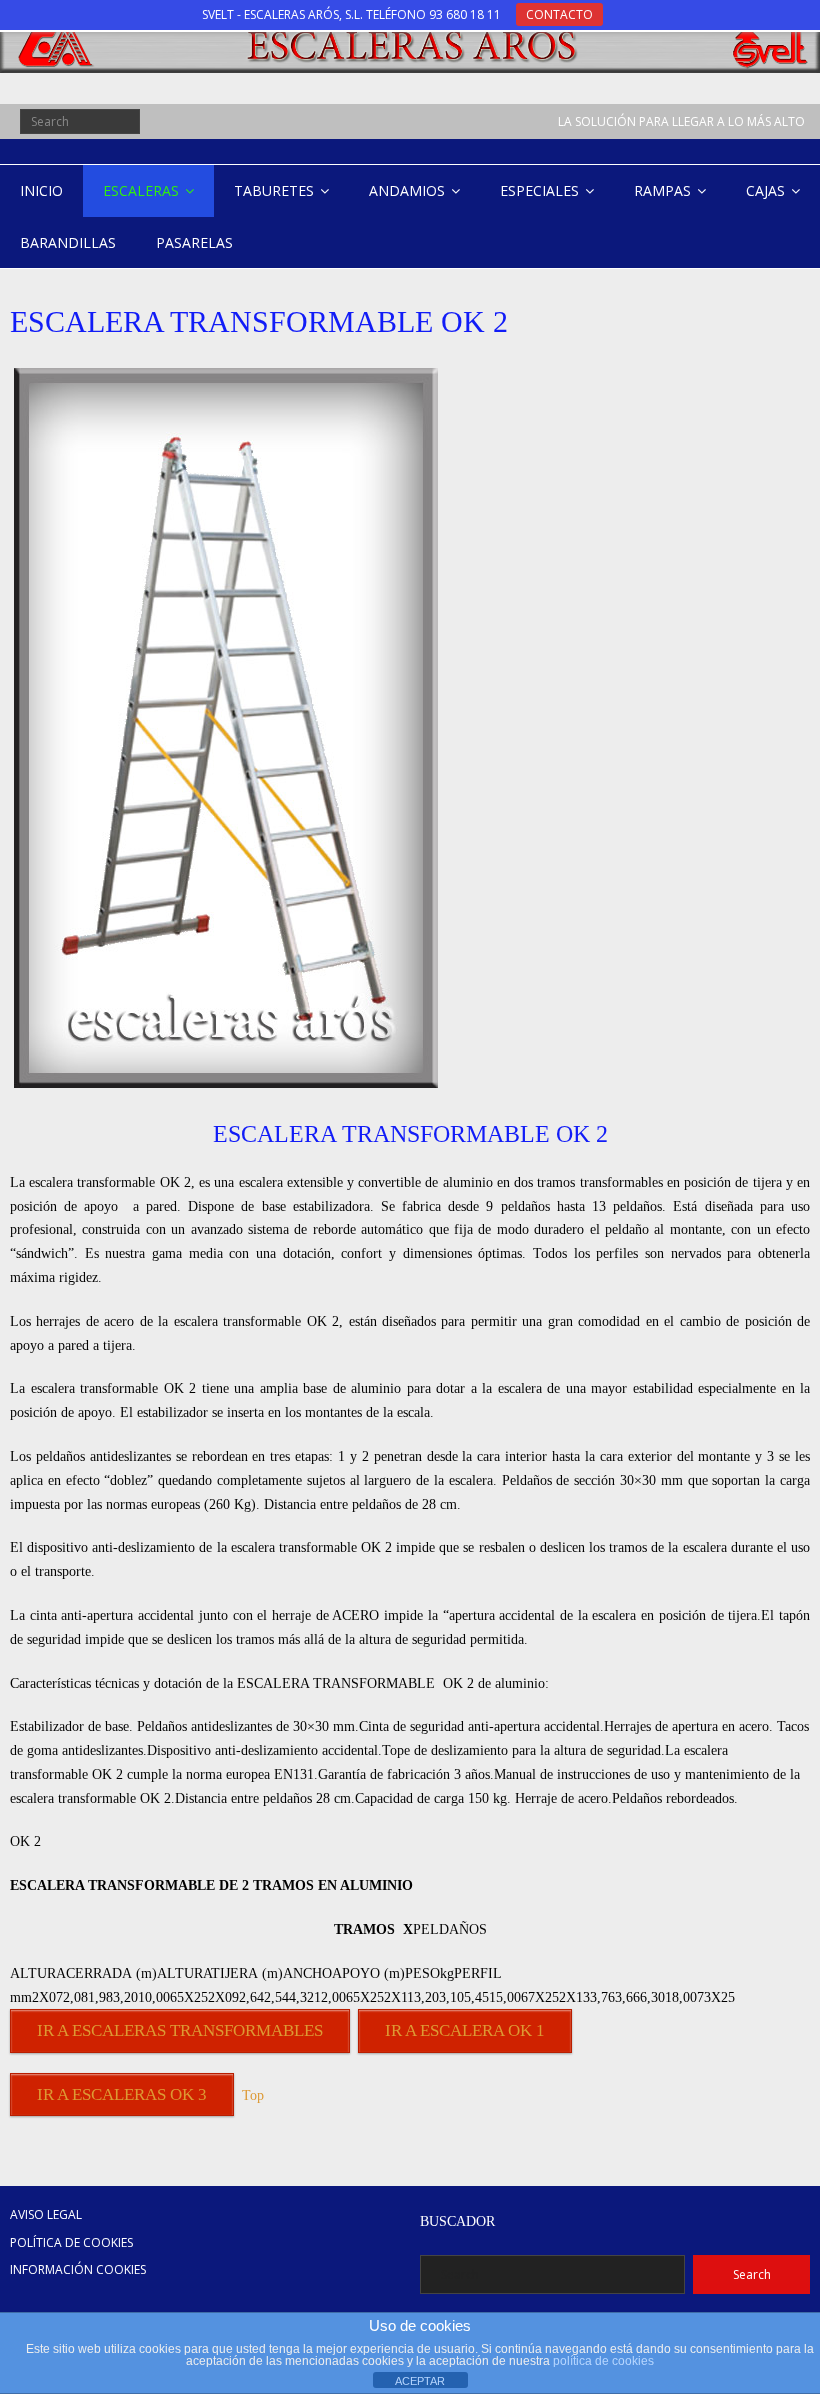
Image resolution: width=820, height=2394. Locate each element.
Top (253, 2095)
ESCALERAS (141, 190)
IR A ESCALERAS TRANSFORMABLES (180, 2030)
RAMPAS (662, 190)
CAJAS (765, 190)
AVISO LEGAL (46, 2214)
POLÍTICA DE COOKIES (71, 2242)
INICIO (41, 190)
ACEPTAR (420, 2381)
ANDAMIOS (407, 190)
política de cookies (603, 2361)
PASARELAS (194, 242)
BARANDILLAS (68, 242)
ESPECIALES (539, 190)
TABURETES (274, 190)
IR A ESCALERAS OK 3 (122, 2094)
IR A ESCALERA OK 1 (465, 2030)
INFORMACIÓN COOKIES (78, 2269)
